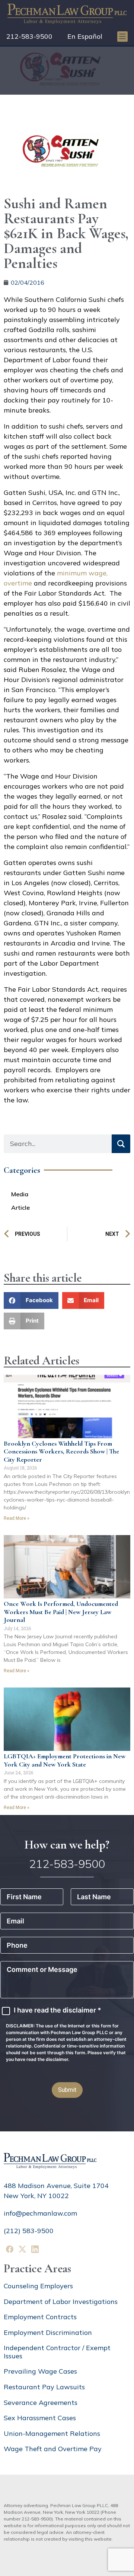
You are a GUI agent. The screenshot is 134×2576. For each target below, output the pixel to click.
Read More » (17, 1518)
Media (20, 1194)
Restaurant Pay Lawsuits (44, 2387)
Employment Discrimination (48, 2332)
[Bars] (122, 37)
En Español (85, 36)
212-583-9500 (29, 36)
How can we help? (67, 1845)
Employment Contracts (40, 2317)
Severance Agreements (41, 2403)
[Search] (121, 1144)
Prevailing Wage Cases (40, 2371)
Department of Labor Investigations (61, 2302)
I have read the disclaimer (58, 2010)
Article (20, 1207)
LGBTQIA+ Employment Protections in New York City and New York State (65, 1760)
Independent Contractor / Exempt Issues (57, 2352)
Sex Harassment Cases (40, 2418)
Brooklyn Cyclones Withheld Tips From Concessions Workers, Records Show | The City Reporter (61, 1451)
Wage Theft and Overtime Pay (53, 2449)
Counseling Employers (38, 2286)
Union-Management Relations (52, 2433)
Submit (67, 2090)
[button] (31, 1300)
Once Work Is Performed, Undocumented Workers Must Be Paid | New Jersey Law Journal (61, 1612)
